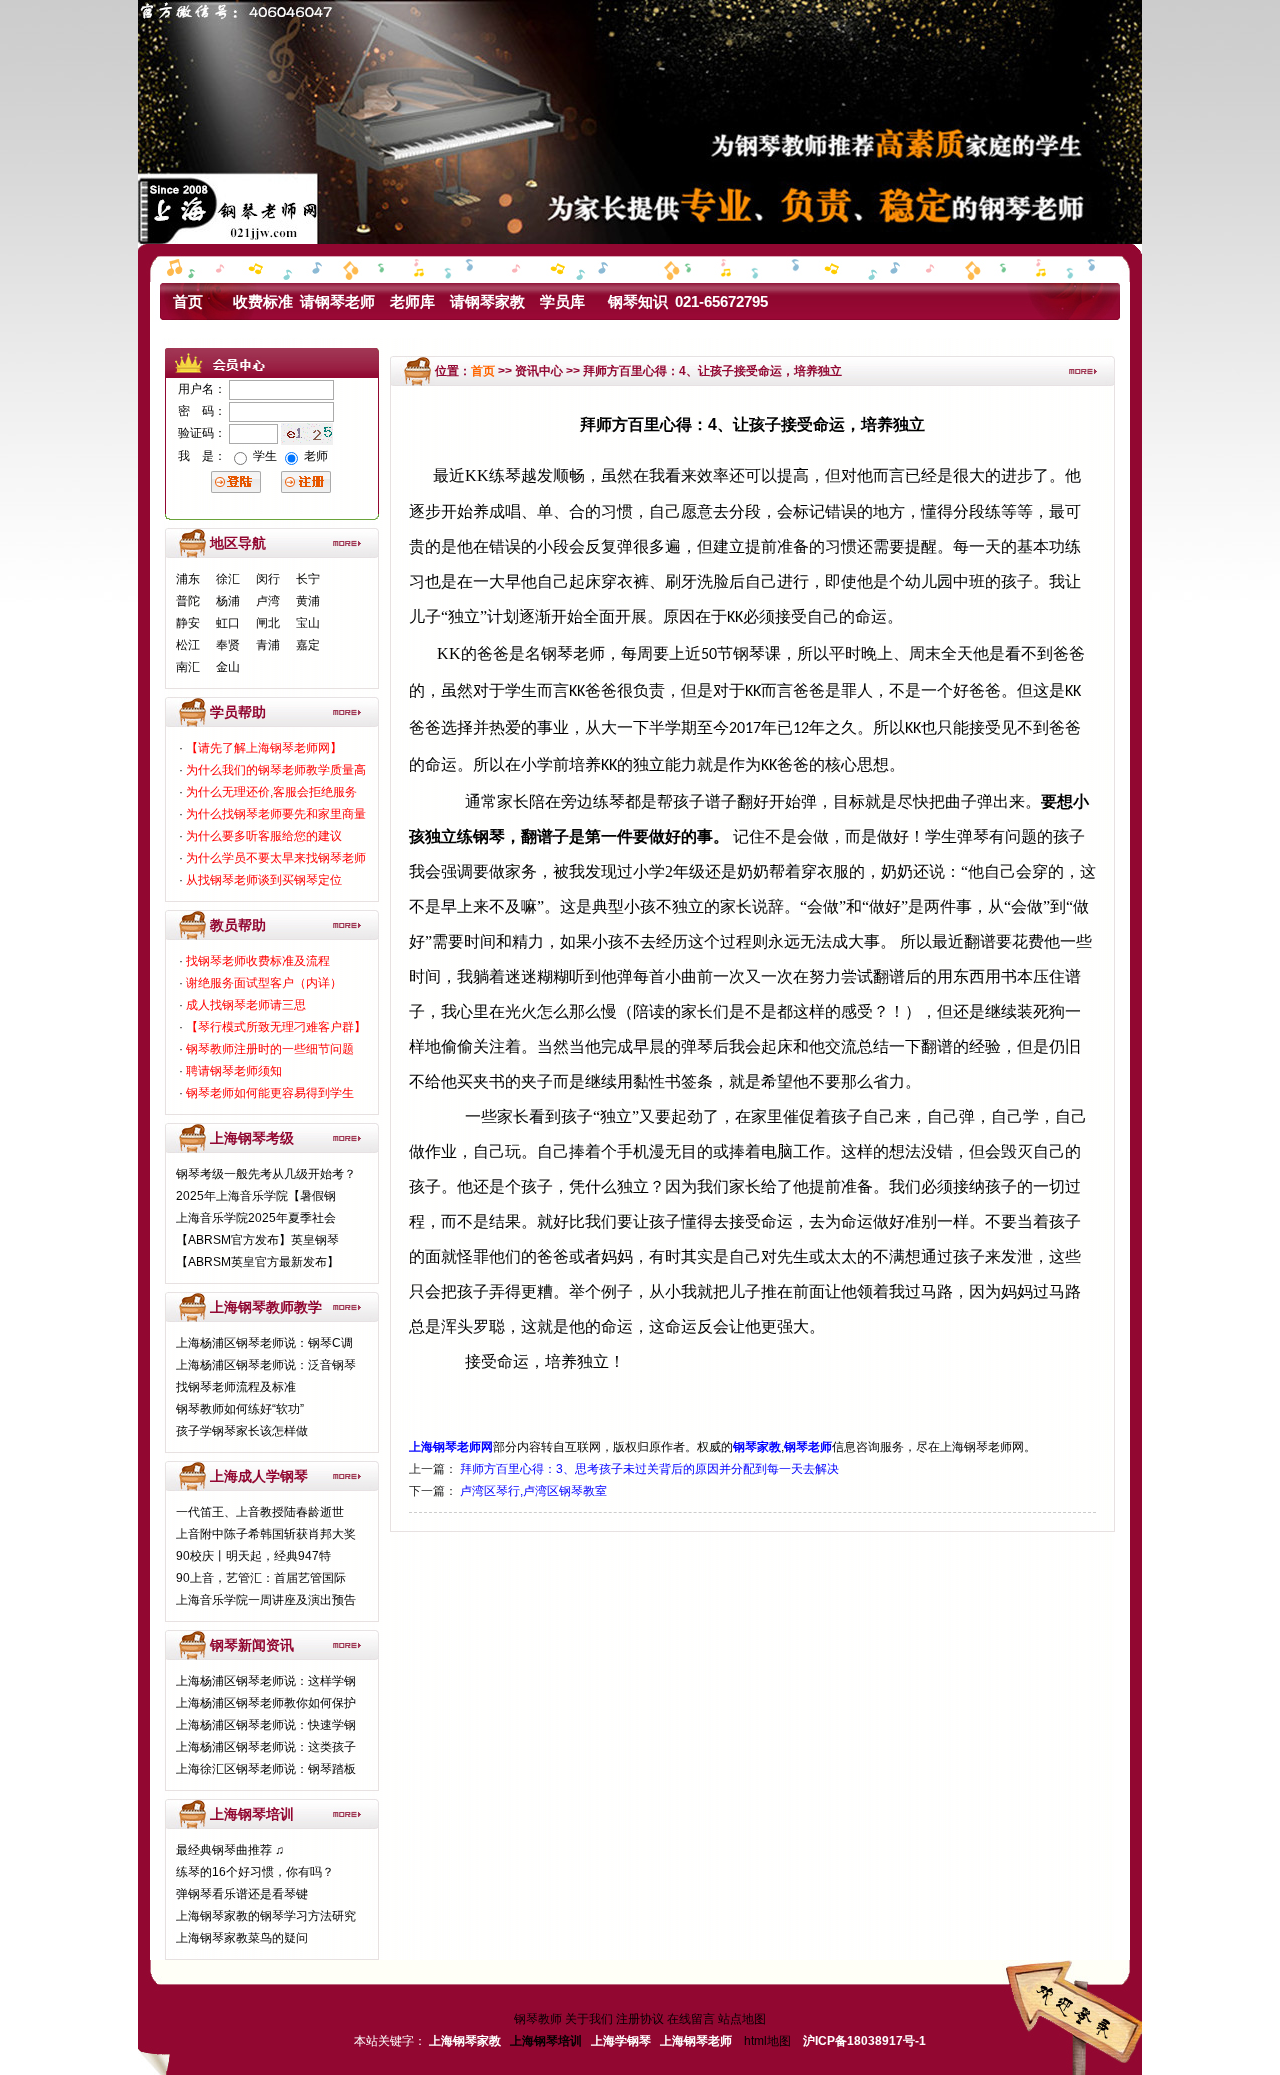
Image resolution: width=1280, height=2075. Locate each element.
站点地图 (742, 2019)
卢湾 (268, 601)
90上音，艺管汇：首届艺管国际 (261, 1578)
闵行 (268, 579)
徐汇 (228, 579)
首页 (188, 301)
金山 (228, 667)
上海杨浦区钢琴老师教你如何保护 (266, 1703)
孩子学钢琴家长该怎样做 (242, 1431)
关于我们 (589, 2019)
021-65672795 (721, 301)
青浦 (268, 645)
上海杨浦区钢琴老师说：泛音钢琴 (266, 1365)
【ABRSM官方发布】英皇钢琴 (257, 1240)
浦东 (188, 579)
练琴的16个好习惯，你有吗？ (255, 1872)
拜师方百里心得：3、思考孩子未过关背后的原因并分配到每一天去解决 (649, 1469)
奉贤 (228, 645)
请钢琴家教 (487, 301)
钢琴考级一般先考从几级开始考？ (266, 1174)
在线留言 (691, 2019)
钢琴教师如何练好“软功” (240, 1409)
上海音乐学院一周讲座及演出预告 (266, 1600)
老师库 (412, 301)
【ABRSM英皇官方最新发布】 (257, 1262)
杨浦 (228, 601)
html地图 (767, 2041)
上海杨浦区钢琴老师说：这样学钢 (266, 1681)
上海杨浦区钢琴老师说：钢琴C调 (264, 1343)
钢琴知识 (638, 301)
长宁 (308, 579)
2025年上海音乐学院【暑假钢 (256, 1196)
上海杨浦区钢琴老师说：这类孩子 (266, 1747)
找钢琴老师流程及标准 (236, 1387)
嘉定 (308, 645)
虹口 (228, 623)
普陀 (188, 601)
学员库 (562, 301)
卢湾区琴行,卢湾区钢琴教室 (533, 1491)
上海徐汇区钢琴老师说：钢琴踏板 (266, 1769)
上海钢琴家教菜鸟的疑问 (242, 1938)
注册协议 (640, 2019)
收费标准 (263, 301)
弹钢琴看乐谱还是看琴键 (242, 1894)
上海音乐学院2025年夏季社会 (256, 1218)
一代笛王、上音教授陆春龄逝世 (260, 1512)
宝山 (308, 623)
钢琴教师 (538, 2019)
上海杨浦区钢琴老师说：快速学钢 (266, 1725)
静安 (188, 623)
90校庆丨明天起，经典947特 (253, 1556)
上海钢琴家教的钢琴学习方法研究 (266, 1916)
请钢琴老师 (337, 301)
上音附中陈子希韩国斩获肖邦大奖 (266, 1534)
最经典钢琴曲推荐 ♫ (230, 1850)
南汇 (188, 667)
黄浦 (308, 601)
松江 (188, 645)
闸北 (268, 623)
